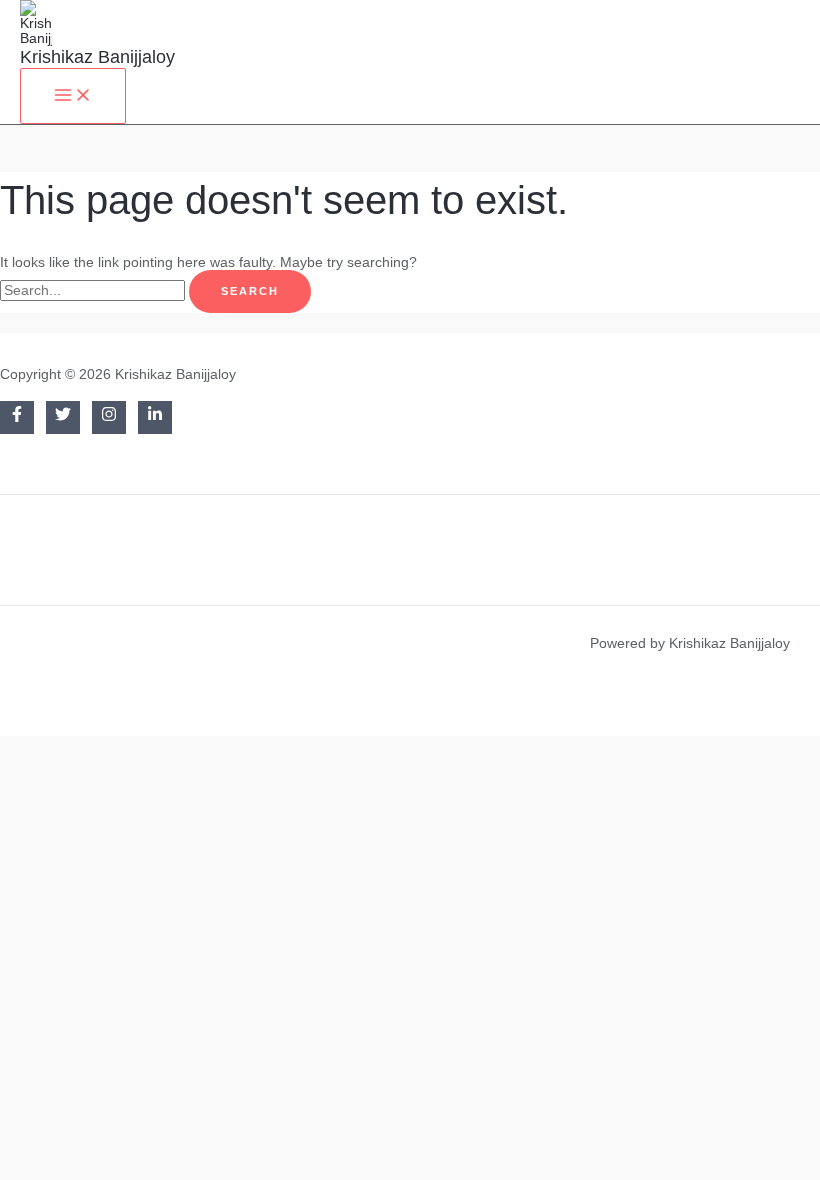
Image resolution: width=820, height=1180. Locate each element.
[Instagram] (109, 417)
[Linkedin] (155, 417)
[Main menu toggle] (73, 96)
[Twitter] (63, 417)
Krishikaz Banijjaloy (97, 56)
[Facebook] (17, 417)
